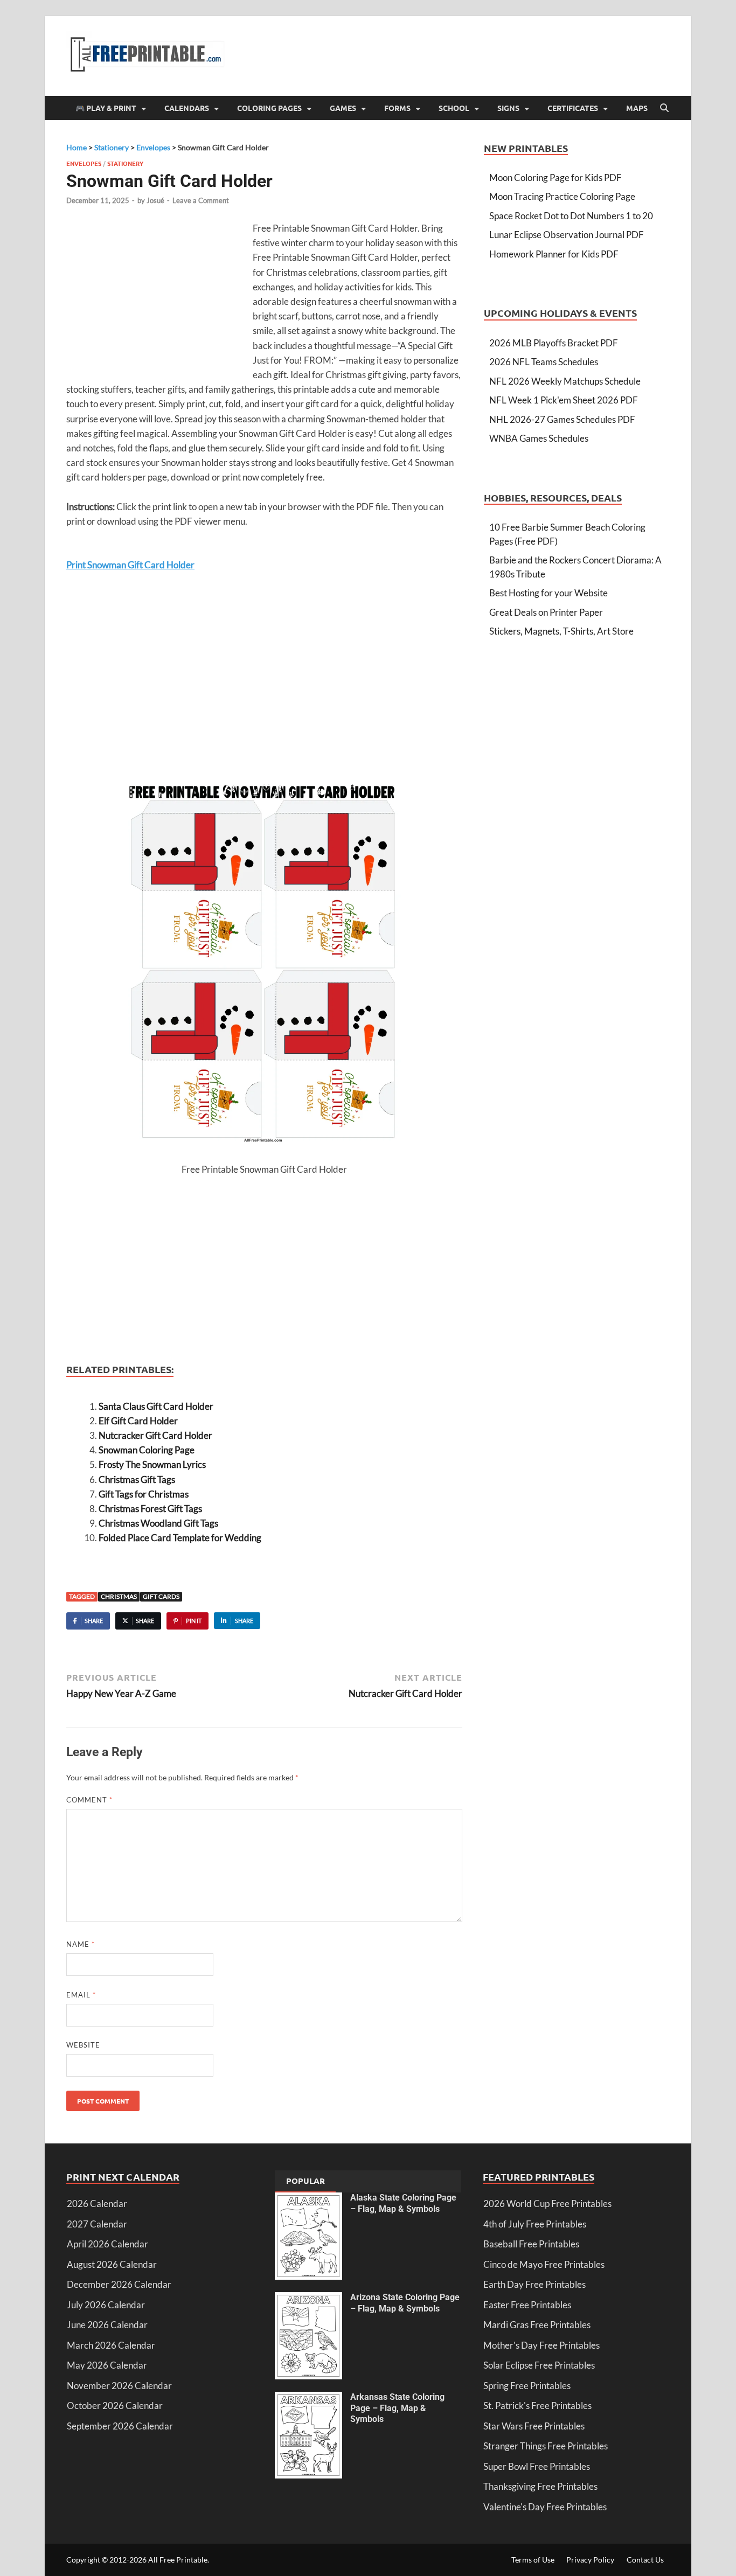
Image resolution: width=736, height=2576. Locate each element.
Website (83, 2045)
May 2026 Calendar (107, 2365)
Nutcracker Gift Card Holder (155, 1435)
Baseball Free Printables (531, 2244)
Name (81, 1944)
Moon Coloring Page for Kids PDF (556, 177)
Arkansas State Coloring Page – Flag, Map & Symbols (397, 2408)
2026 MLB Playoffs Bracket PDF (554, 343)
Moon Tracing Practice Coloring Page (562, 196)
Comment (89, 1800)
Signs (508, 108)
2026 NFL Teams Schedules (544, 362)
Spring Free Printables (527, 2386)
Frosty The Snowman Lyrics (152, 1464)
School (454, 108)
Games (343, 108)
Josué (155, 200)
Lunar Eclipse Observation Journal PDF (567, 235)
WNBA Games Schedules (539, 438)
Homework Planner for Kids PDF (554, 254)
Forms (397, 108)
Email (81, 1995)
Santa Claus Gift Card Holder (156, 1406)
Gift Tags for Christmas (144, 1494)
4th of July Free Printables (535, 2224)
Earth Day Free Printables (534, 2284)
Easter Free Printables (527, 2305)
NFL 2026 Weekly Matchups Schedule (565, 381)
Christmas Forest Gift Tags (150, 1509)
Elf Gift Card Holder (138, 1421)
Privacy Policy (590, 2560)
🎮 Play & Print (106, 108)
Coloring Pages (269, 108)
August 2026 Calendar (112, 2264)
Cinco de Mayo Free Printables (544, 2264)
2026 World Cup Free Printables (547, 2203)
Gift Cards (161, 1596)
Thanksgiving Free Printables (540, 2486)
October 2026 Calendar (115, 2406)
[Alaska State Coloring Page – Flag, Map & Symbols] (308, 2199)
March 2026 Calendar (111, 2345)
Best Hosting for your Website (548, 593)
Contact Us (645, 2560)
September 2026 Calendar (120, 2426)
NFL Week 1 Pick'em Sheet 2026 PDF (564, 400)
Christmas (119, 1596)
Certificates (573, 108)
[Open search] (664, 108)
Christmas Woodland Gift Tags (158, 1523)
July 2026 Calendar (106, 2305)
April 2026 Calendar (107, 2244)
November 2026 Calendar (119, 2386)
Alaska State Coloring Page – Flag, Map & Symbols (403, 2203)
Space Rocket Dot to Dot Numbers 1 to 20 (571, 216)
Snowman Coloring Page (147, 1450)
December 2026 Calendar (119, 2284)
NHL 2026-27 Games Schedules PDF (562, 419)
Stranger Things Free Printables (546, 2446)
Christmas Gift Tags (137, 1480)
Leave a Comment (201, 200)
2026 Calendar (97, 2203)
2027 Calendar (97, 2224)
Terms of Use (533, 2560)
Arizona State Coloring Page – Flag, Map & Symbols (405, 2303)
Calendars (187, 108)
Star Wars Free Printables (534, 2426)
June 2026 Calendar (107, 2325)
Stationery (125, 163)
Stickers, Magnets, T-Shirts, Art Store (561, 631)
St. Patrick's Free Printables (537, 2406)
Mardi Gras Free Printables (537, 2325)
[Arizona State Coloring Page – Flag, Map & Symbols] (308, 2299)
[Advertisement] (157, 299)
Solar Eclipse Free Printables (539, 2365)
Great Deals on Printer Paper (546, 612)
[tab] (305, 2182)
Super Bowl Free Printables (537, 2466)
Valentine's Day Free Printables (545, 2507)
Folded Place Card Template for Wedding (180, 1538)
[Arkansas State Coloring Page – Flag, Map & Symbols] (308, 2399)
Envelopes (84, 163)
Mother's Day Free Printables (541, 2345)
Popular (305, 2181)
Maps (637, 108)
